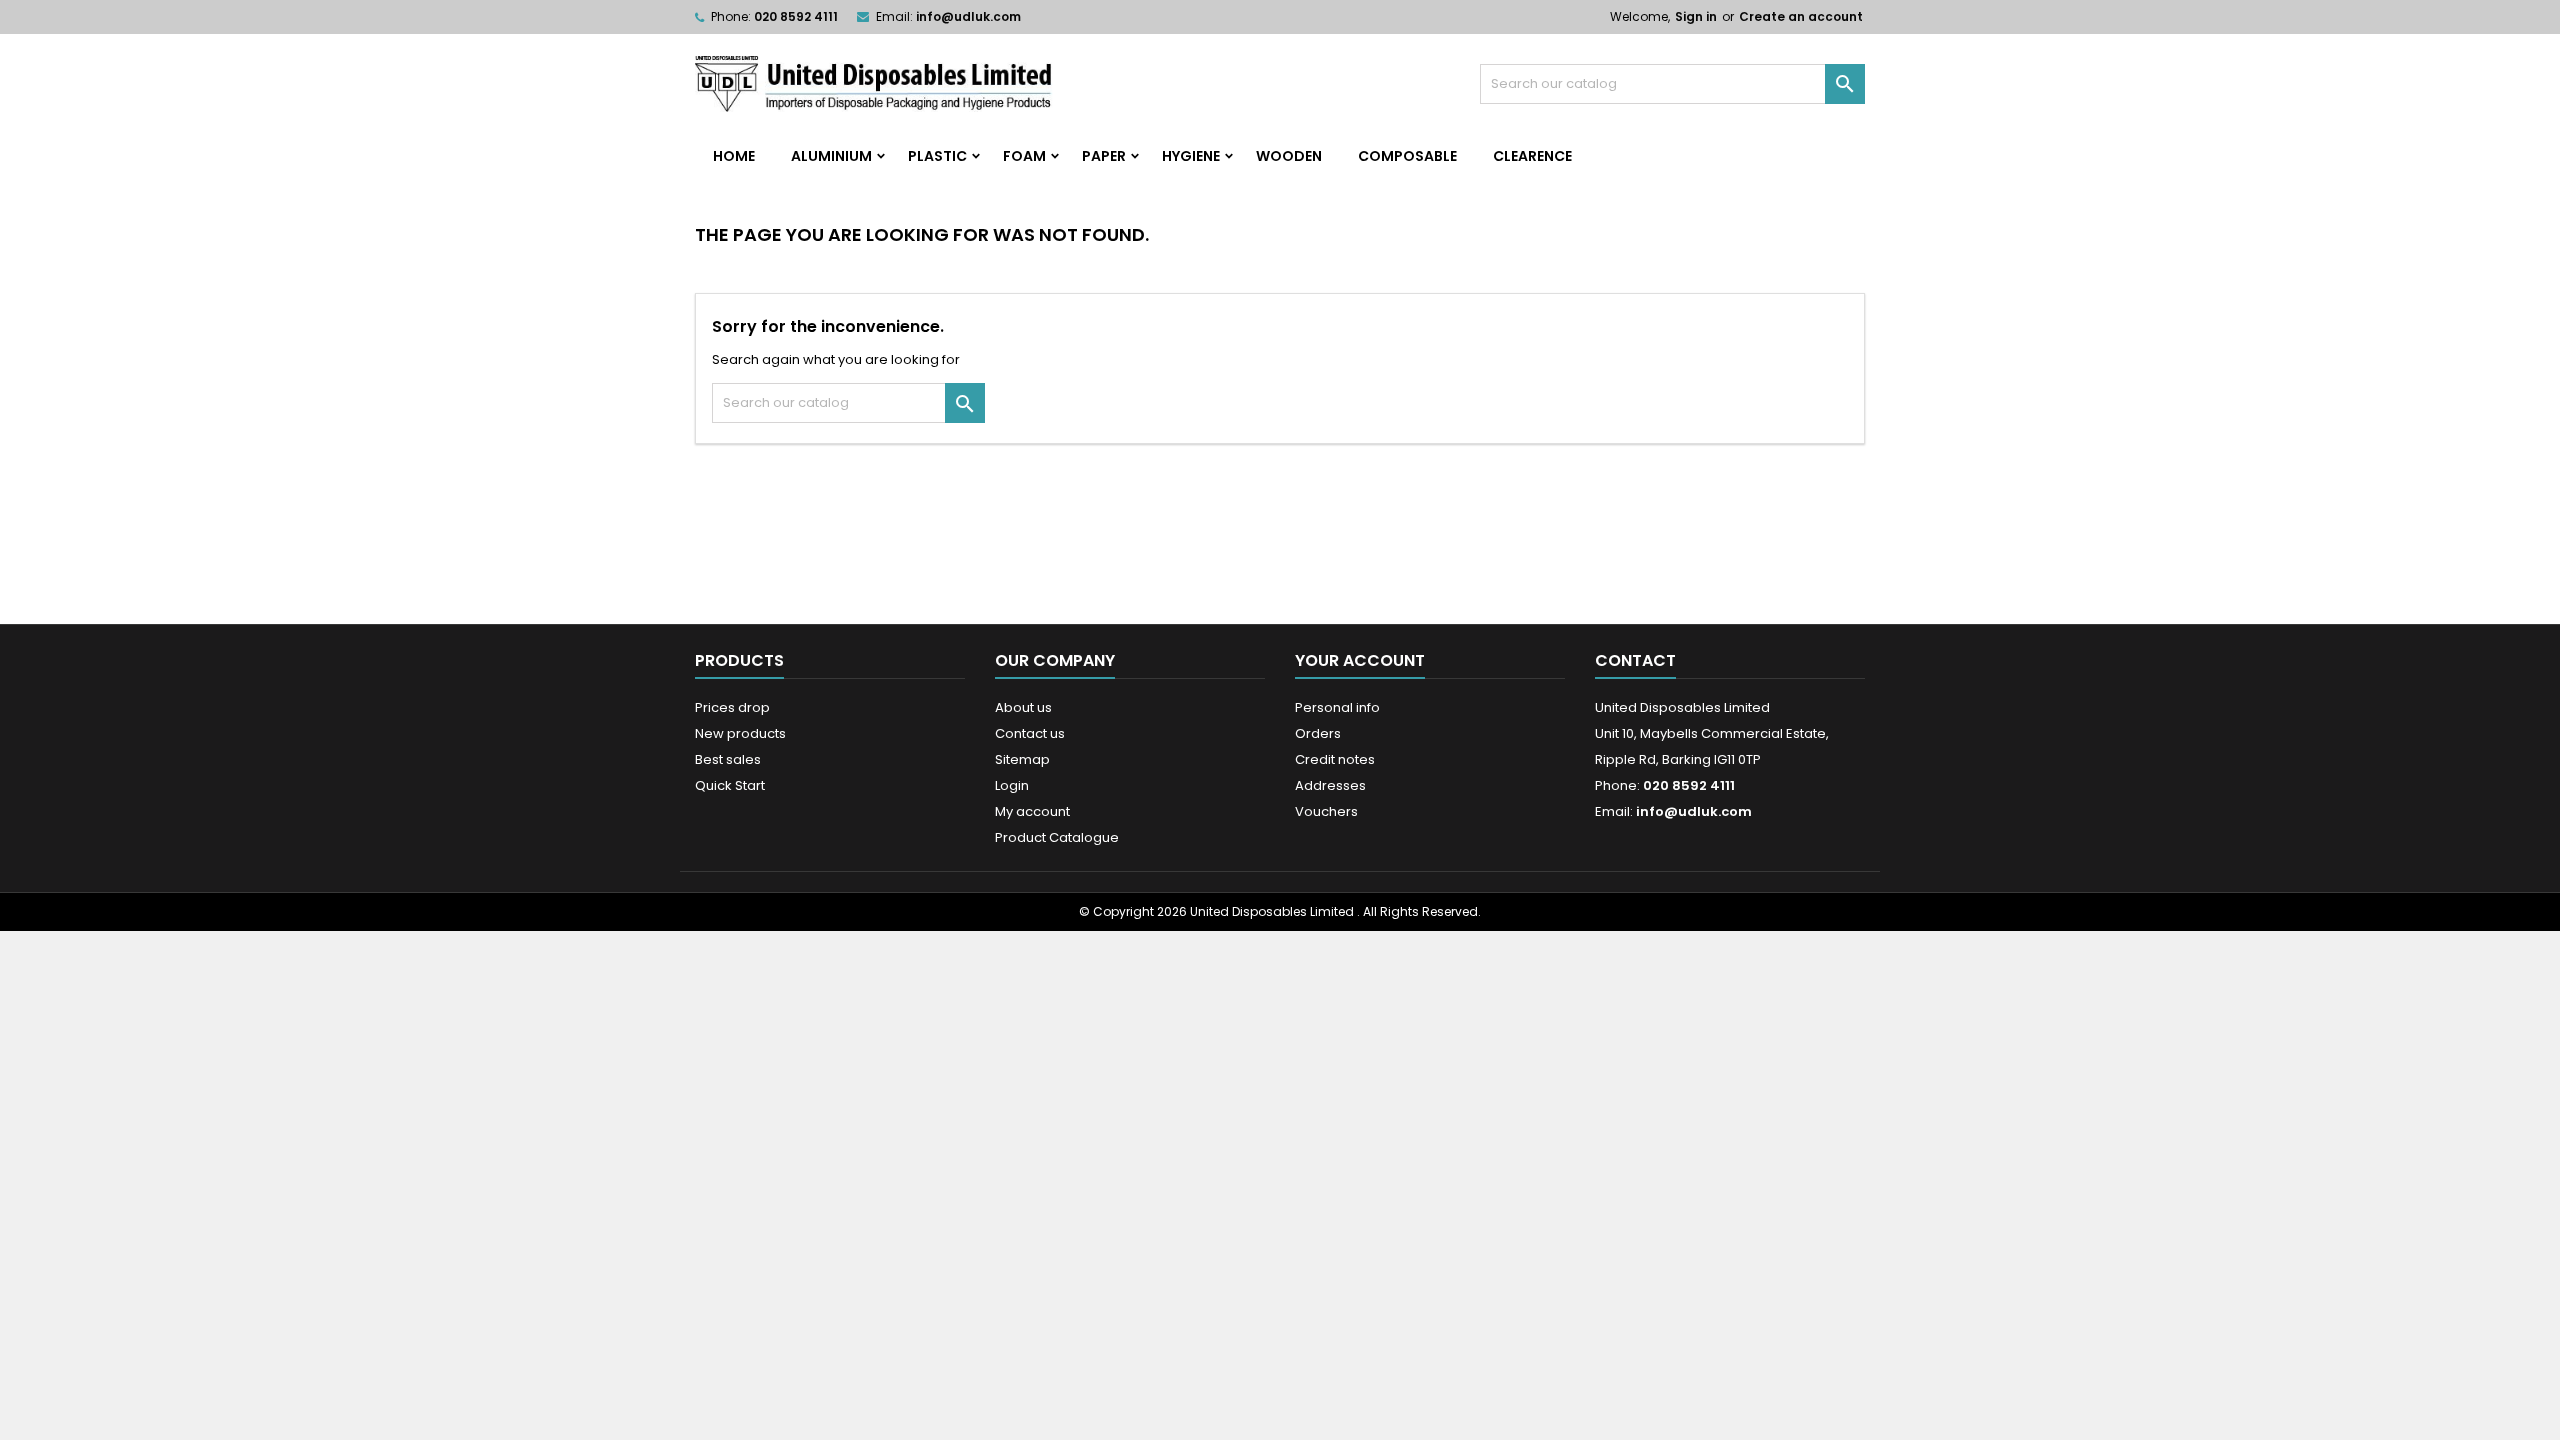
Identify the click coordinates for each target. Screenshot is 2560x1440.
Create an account (1801, 16)
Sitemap (1022, 759)
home (734, 156)
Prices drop (732, 707)
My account (1032, 811)
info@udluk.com (968, 16)
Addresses (1330, 785)
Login (1012, 785)
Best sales (728, 759)
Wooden (1289, 156)
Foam (1024, 156)
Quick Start (730, 785)
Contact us (1030, 733)
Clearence (1532, 156)
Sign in (1696, 16)
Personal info (1337, 707)
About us (1023, 707)
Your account (1360, 660)
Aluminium (831, 156)
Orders (1318, 733)
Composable (1407, 156)
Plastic (937, 156)
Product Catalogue (1057, 837)
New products (740, 733)
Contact (1635, 660)
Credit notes (1335, 759)
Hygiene (1191, 156)
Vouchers (1326, 811)
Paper (1104, 156)
